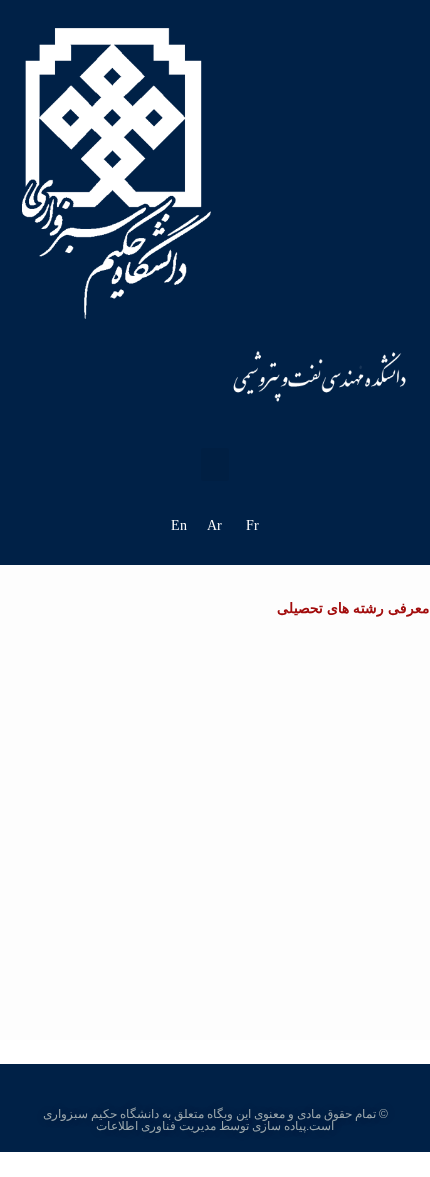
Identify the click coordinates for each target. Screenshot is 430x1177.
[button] (215, 464)
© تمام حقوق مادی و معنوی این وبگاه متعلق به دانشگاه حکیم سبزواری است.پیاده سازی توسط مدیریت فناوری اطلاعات (215, 1120)
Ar (214, 525)
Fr (252, 525)
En (179, 525)
